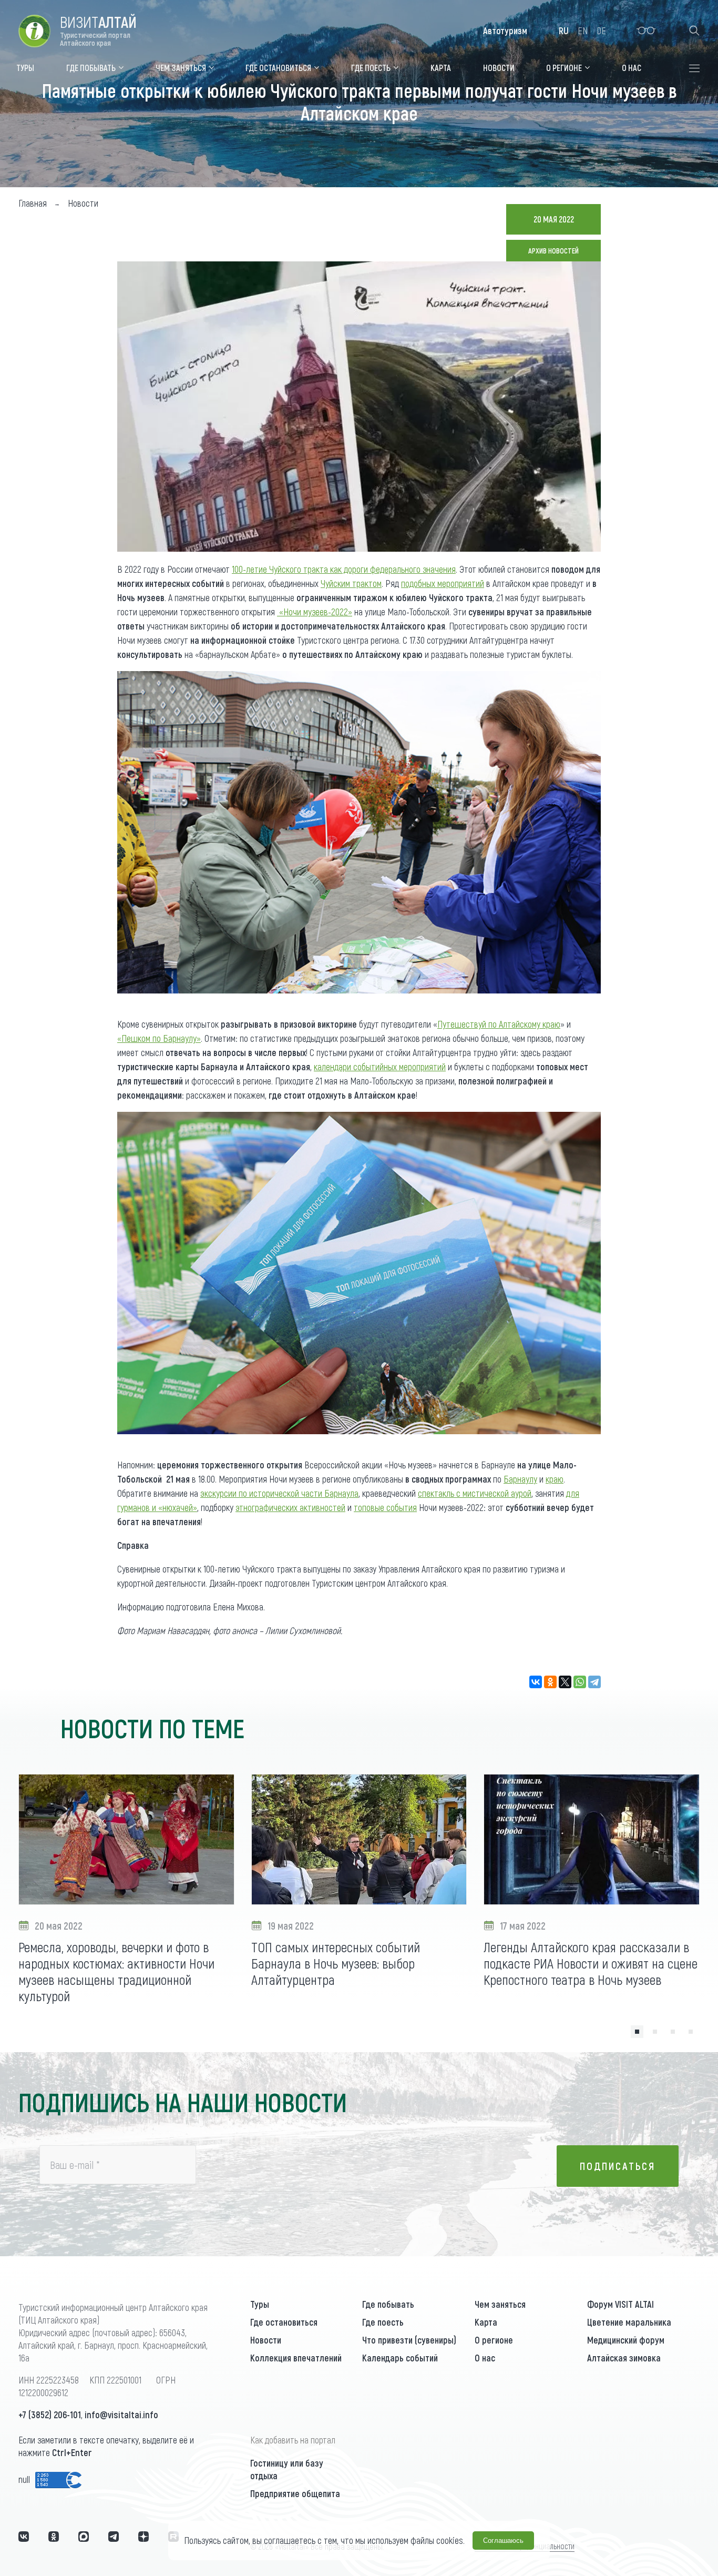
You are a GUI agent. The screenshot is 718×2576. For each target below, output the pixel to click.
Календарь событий (400, 2358)
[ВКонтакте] (536, 1682)
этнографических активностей (290, 1507)
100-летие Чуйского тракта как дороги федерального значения (344, 569)
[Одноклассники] (550, 1682)
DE (601, 31)
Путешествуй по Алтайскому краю (499, 1024)
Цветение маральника (629, 2322)
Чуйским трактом (351, 583)
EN (583, 31)
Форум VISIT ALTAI (620, 2304)
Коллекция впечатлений (296, 2358)
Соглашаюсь (503, 2540)
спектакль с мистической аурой (475, 1493)
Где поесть (383, 2322)
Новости (266, 2340)
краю (555, 1479)
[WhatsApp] (580, 1682)
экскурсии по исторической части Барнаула (279, 1493)
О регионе (494, 2340)
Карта (486, 2322)
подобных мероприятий (443, 583)
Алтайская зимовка (624, 2358)
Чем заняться (500, 2304)
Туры (260, 2304)
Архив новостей (553, 251)
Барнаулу (520, 1479)
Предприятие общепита (295, 2493)
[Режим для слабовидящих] (646, 31)
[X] (565, 1682)
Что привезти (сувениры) (409, 2340)
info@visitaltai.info (121, 2415)
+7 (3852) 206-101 (50, 2415)
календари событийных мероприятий (380, 1067)
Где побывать (388, 2304)
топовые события (385, 1507)
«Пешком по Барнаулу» (159, 1038)
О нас (485, 2358)
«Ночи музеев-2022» (315, 612)
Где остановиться (284, 2322)
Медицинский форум (626, 2340)
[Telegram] (594, 1682)
